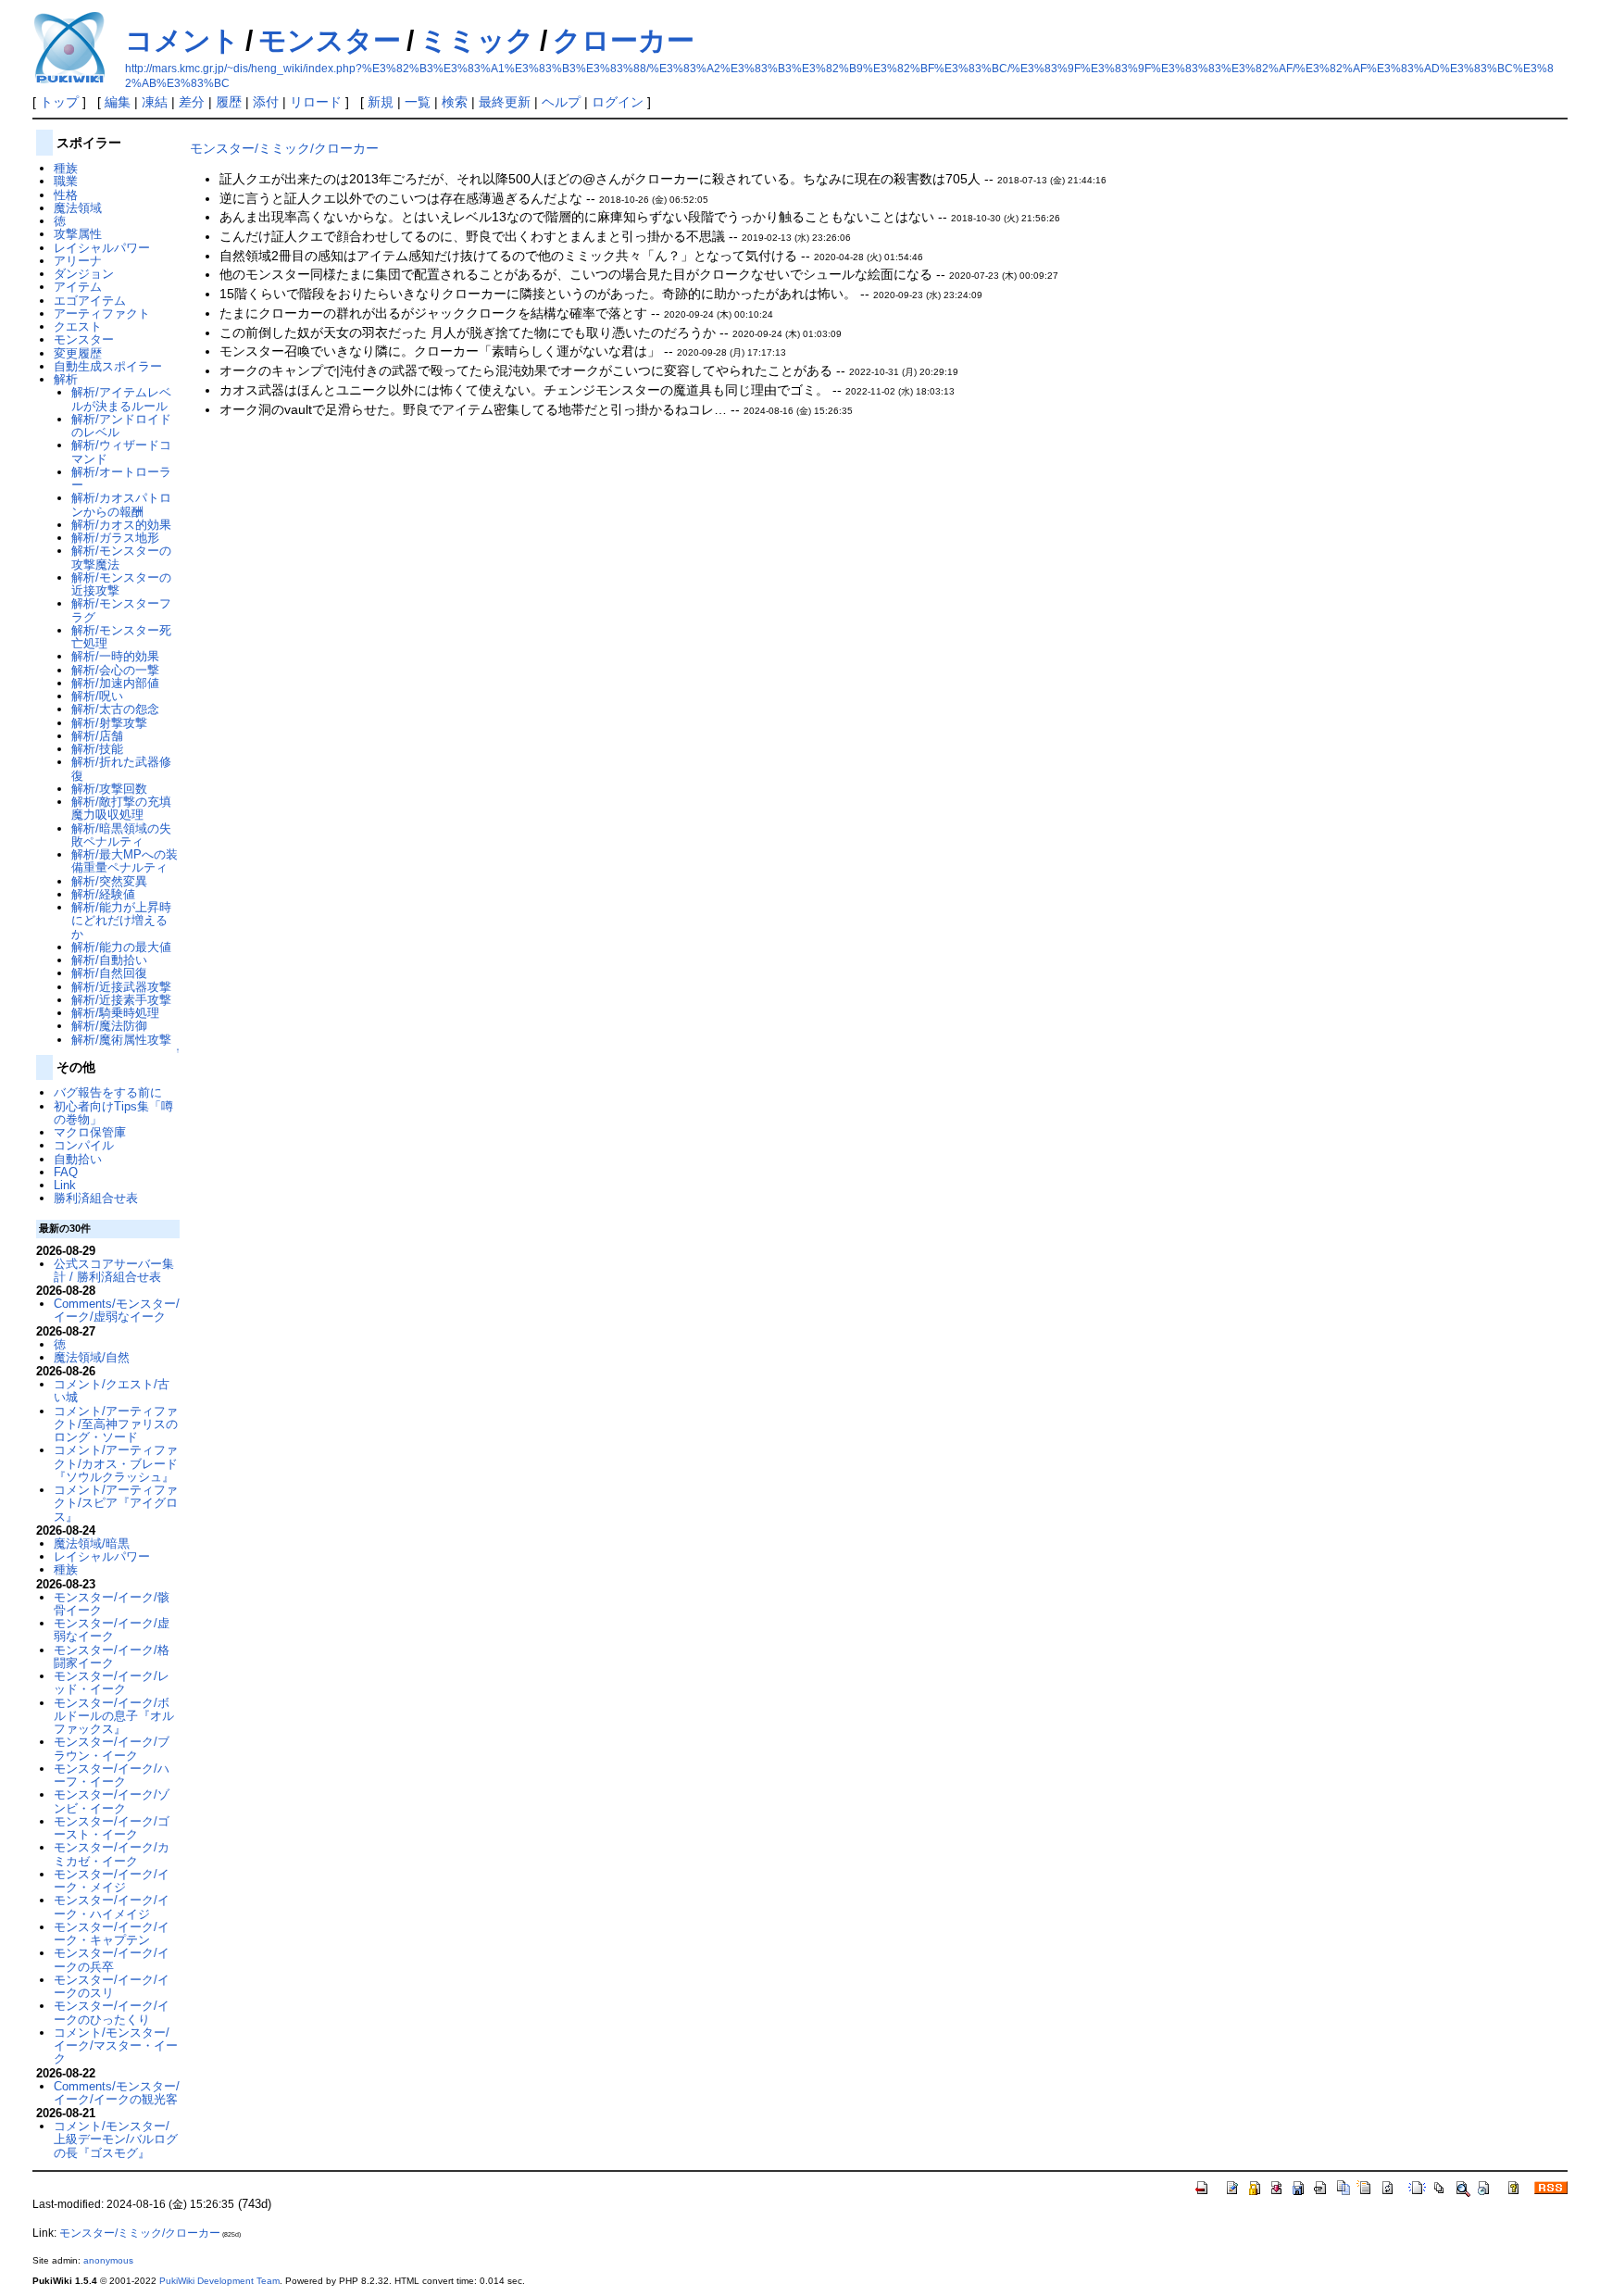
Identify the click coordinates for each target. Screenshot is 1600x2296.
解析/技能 (97, 749)
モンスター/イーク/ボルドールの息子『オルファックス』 (114, 1716)
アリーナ (78, 261)
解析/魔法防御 (109, 1026)
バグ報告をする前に (108, 1092)
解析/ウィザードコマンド (121, 452)
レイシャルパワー (102, 248)
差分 (192, 102)
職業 (66, 181)
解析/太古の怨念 (115, 709)
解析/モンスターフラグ (121, 610)
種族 (66, 168)
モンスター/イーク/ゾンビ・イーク (112, 1801)
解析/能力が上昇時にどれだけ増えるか (121, 921)
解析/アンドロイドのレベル (121, 426)
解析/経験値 (103, 894)
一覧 (418, 102)
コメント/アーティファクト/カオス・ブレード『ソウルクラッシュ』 (116, 1463)
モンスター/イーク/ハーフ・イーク (112, 1775)
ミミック (477, 40)
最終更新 (505, 102)
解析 (66, 379)
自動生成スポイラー (108, 366)
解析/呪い (97, 696)
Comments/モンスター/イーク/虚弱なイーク (117, 1310)
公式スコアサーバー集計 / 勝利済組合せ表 (114, 1270)
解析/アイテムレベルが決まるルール (121, 399)
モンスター (330, 40)
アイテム (78, 287)
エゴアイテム (90, 301)
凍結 (155, 102)
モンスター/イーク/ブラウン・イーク (112, 1748)
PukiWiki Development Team (219, 2281)
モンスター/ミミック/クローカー (284, 148)
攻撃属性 (78, 234)
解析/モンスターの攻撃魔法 (121, 557)
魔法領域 (78, 208)
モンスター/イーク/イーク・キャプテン (112, 1933)
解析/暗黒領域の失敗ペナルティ (121, 835)
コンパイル (84, 1145)
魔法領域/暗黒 (92, 1543)
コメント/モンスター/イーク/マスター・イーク (116, 2046)
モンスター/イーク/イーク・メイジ (112, 1881)
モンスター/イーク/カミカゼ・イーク (112, 1854)
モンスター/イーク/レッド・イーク (112, 1682)
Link (65, 1185)
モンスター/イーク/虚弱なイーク (112, 1630)
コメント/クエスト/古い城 (112, 1391)
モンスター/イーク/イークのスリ (112, 1986)
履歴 (229, 102)
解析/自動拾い (109, 960)
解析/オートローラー (121, 478)
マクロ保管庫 (90, 1132)
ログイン (618, 102)
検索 (455, 102)
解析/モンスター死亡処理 (121, 637)
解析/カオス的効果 (121, 525)
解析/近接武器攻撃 (121, 987)
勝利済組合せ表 (96, 1198)
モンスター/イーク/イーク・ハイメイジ (112, 1907)
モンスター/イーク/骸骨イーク (112, 1604)
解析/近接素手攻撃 (121, 1000)
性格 (66, 195)
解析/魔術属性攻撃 (121, 1040)
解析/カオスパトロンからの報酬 (121, 504)
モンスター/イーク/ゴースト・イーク (112, 1828)
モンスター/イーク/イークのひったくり (112, 2012)
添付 (266, 102)
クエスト (78, 326)
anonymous (108, 2260)
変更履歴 (78, 353)
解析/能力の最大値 (121, 947)
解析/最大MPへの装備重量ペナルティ (125, 861)
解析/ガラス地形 (115, 538)
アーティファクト (102, 314)
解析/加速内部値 (115, 683)
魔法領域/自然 (92, 1357)
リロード (316, 102)
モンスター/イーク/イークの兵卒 (112, 1959)
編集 (118, 102)
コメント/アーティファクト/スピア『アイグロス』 (116, 1503)
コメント (182, 40)
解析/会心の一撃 (115, 670)
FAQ (66, 1172)
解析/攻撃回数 (109, 789)
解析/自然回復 (109, 973)
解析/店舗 (97, 736)
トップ (59, 102)
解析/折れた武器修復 (121, 768)
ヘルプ (561, 102)
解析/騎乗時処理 (115, 1013)
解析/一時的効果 (115, 656)
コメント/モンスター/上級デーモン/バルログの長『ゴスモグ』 (116, 2139)
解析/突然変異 (109, 881)
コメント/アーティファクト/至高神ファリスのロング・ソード (116, 1424)
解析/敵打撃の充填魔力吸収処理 (121, 808)
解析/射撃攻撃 (109, 723)
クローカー (624, 40)
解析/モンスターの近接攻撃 (121, 584)
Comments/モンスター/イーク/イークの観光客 (117, 2093)
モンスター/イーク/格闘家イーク (112, 1656)
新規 (381, 102)
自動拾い (78, 1159)
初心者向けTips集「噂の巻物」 (113, 1113)
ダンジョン (84, 274)
